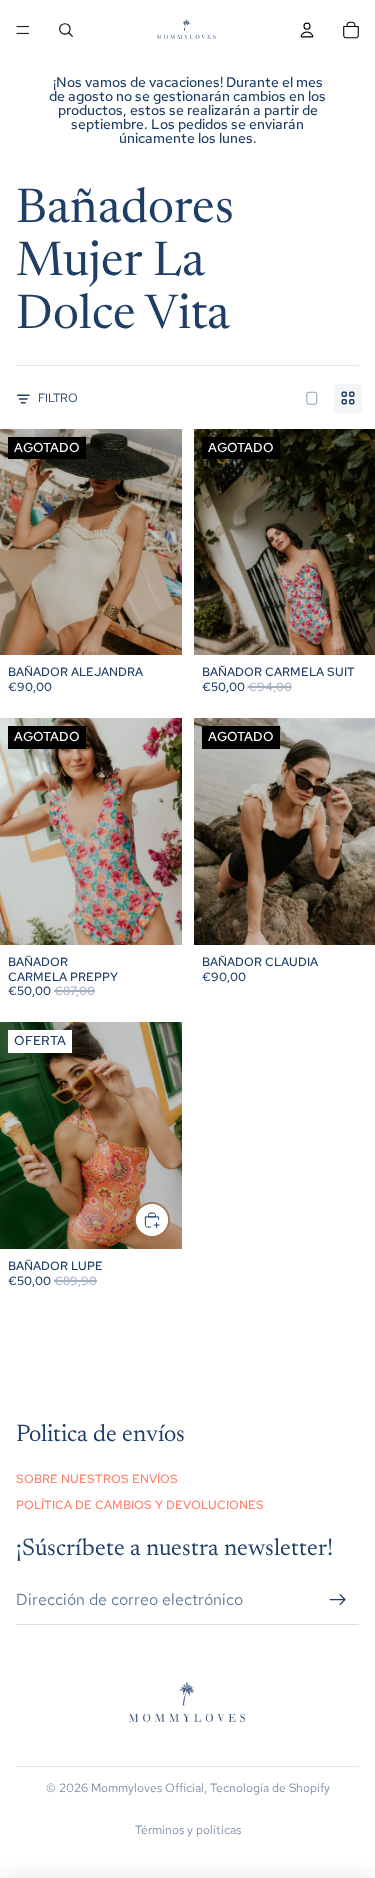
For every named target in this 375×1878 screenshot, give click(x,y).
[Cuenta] (307, 30)
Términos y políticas (188, 1830)
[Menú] (23, 30)
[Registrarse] (338, 1599)
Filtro (58, 398)
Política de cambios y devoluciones (140, 1505)
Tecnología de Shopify (270, 1788)
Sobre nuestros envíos (97, 1479)
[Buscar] (66, 30)
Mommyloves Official (147, 1788)
